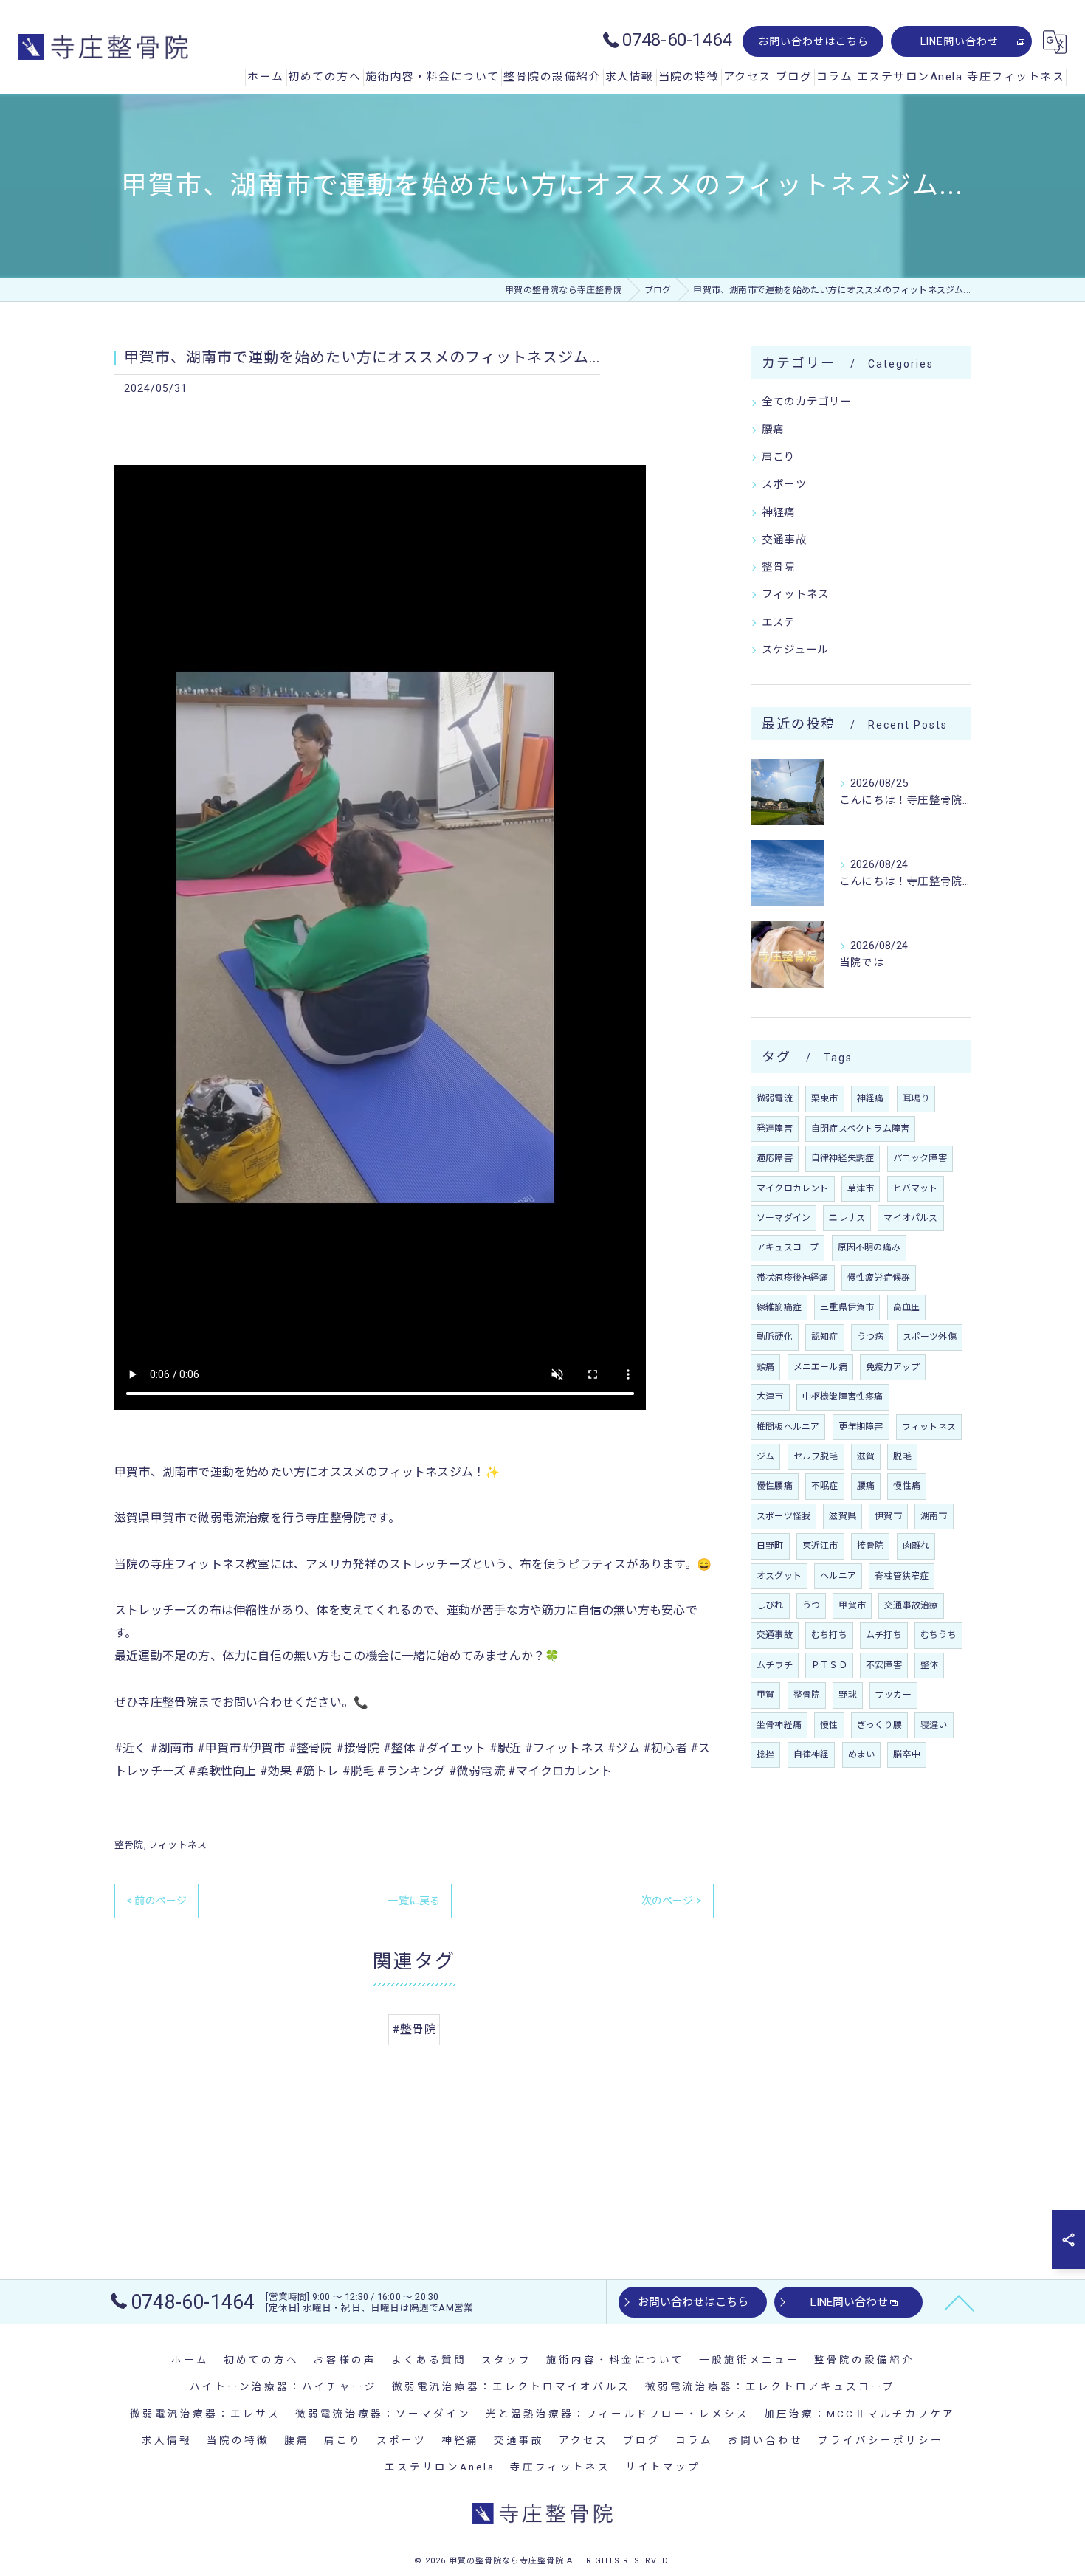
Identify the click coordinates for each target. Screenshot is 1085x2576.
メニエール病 (820, 1367)
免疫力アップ (893, 1367)
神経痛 (779, 513)
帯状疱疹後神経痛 (793, 1278)
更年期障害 (861, 1427)
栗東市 (825, 1098)
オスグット (779, 1576)
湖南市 (934, 1516)
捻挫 (765, 1754)
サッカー (893, 1695)
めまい (862, 1754)
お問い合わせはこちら (813, 41)
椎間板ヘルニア (788, 1427)
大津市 (770, 1397)
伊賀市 (888, 1516)
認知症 (825, 1337)
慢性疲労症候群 (879, 1278)
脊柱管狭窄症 (902, 1576)
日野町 (770, 1546)
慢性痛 (907, 1486)
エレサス (847, 1218)
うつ (811, 1605)
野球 (847, 1695)
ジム (765, 1456)
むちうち (938, 1635)
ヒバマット (916, 1188)
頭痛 (765, 1367)
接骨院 (871, 1546)
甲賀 (765, 1695)
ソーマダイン (783, 1218)
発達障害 (775, 1129)
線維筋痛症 (779, 1307)
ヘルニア (838, 1576)
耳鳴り (916, 1098)
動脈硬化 (775, 1337)
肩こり (779, 457)
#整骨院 (414, 2029)
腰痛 (773, 430)
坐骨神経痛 (779, 1725)
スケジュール (795, 650)
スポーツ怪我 (783, 1516)
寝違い (934, 1725)
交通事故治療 (911, 1605)
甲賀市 (852, 1605)
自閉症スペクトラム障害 (860, 1129)
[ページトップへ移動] (960, 2302)
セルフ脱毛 (816, 1456)
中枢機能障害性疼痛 (843, 1397)
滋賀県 (843, 1516)
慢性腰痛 (775, 1486)
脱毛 (902, 1456)
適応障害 (775, 1158)
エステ (779, 623)
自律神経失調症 (843, 1158)
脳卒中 (907, 1754)
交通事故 (784, 540)
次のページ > (672, 1901)
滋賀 (866, 1456)
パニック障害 (920, 1158)
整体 (929, 1665)
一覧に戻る (414, 1901)
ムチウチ (775, 1665)
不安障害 (884, 1665)
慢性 (829, 1725)
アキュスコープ (788, 1247)
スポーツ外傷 (930, 1337)
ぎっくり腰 (879, 1725)
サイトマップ (663, 2467)
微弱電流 (775, 1098)
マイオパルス (910, 1218)
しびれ (770, 1605)
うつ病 (871, 1337)
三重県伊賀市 (847, 1307)
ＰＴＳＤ (829, 1665)
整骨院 (129, 1845)
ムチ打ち (884, 1635)
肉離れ (916, 1546)
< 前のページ (156, 1901)
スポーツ (784, 485)
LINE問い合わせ (960, 41)
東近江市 (820, 1546)
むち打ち (829, 1635)
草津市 (861, 1188)
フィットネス (178, 1845)
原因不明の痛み (869, 1247)
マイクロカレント (793, 1188)
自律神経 (812, 1754)
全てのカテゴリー (807, 402)
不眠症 (825, 1486)
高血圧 (907, 1307)
